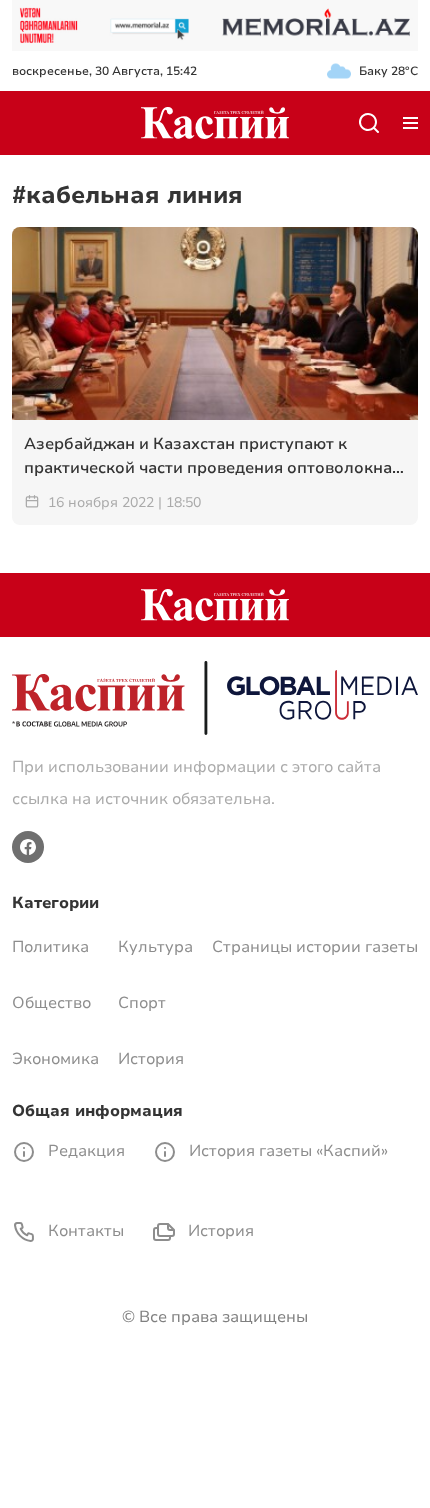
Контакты (84, 1231)
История (151, 1059)
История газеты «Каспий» (286, 1151)
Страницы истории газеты (315, 947)
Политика (50, 947)
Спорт (142, 1003)
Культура (155, 947)
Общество (51, 1003)
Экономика (55, 1059)
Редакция (84, 1151)
